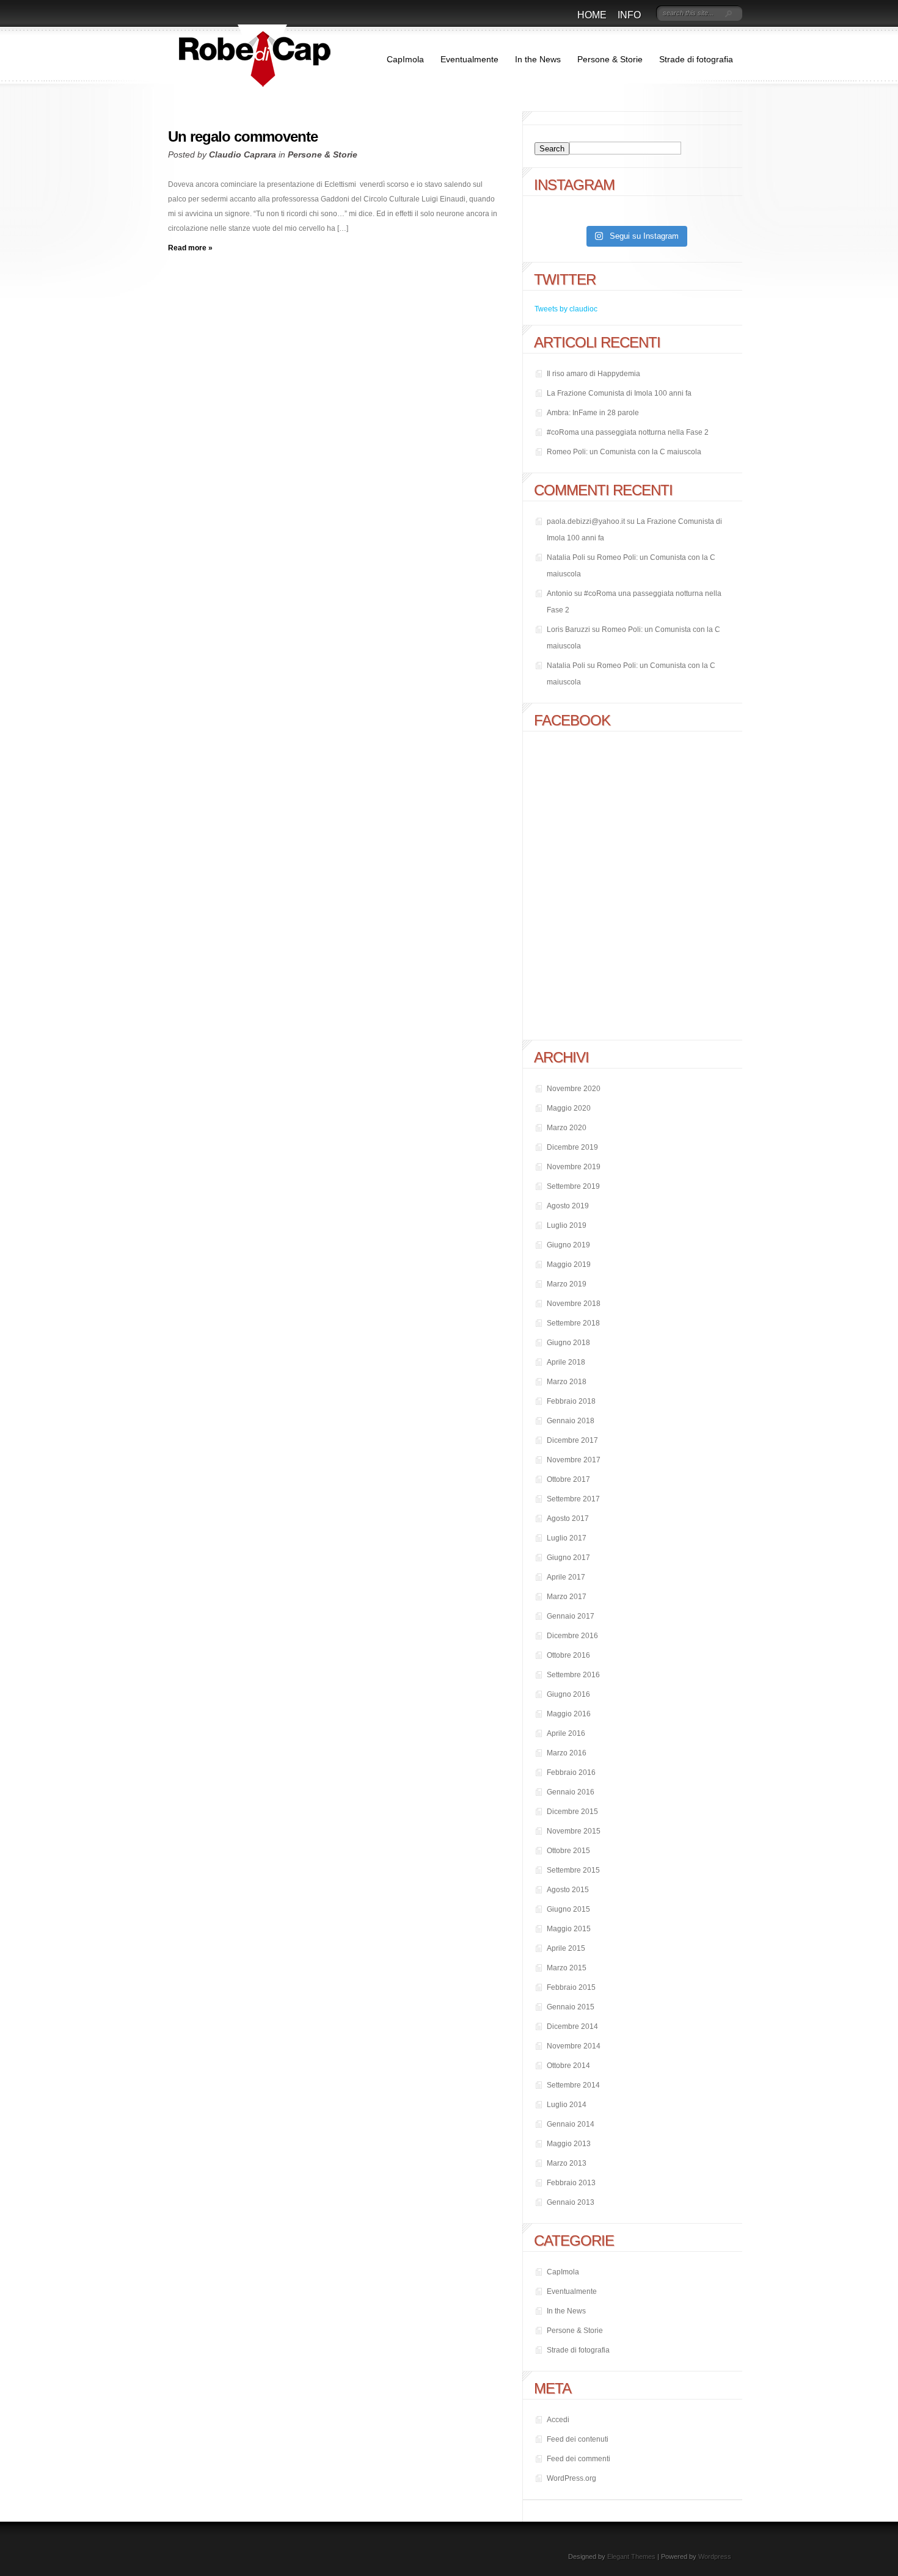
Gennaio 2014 (571, 2124)
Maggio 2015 (569, 1929)
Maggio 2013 (569, 2144)
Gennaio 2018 (571, 1421)
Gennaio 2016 (571, 1792)
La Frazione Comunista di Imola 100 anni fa (619, 393)
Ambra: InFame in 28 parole (593, 413)
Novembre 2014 (574, 2046)
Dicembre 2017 (572, 1440)
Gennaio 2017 (571, 1616)
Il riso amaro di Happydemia (593, 374)
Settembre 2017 (573, 1499)
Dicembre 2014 (572, 2026)
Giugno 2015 (568, 1909)
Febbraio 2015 (571, 1987)
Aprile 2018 (566, 1362)
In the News (538, 59)
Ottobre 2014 (568, 2066)
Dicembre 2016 (572, 1636)
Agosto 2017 (568, 1518)
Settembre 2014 (573, 2085)
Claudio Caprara (243, 154)
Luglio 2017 (567, 1538)
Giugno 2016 (568, 1694)
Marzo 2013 (567, 2163)
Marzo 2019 (567, 1284)
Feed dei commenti (579, 2459)
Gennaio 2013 (571, 2202)
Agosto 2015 (568, 1890)
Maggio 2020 (569, 1108)
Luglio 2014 (567, 2105)
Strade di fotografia (696, 59)
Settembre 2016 (573, 1675)
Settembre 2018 (573, 1323)
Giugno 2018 (568, 1343)
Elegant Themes (631, 2556)
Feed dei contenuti (578, 2439)
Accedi (558, 2420)
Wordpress (715, 2556)
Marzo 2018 (567, 1382)
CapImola (405, 59)
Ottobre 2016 (568, 1655)
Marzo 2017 (567, 1597)
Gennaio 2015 (571, 2007)
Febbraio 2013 (571, 2183)
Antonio (560, 593)
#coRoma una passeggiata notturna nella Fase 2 (628, 432)
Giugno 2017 (568, 1558)
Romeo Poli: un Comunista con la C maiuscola (624, 452)
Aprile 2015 (566, 1948)
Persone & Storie (610, 59)
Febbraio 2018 (571, 1401)
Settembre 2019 (573, 1186)
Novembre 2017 (574, 1460)
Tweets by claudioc (566, 309)
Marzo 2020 (567, 1128)
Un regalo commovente (243, 136)
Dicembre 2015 (572, 1812)
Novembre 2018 (574, 1304)
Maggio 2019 (569, 1264)
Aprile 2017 (566, 1577)
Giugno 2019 (568, 1245)
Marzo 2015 (567, 1968)
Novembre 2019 (574, 1167)
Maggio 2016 (569, 1714)
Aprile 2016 (566, 1733)
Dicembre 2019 (572, 1147)
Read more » (190, 248)
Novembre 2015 (574, 1831)
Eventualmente (469, 59)
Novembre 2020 (574, 1089)
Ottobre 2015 (568, 1851)
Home (592, 15)
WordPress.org (571, 2478)
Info (629, 15)
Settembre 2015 (573, 1870)
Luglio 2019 (567, 1225)
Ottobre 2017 (568, 1479)
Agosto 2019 (568, 1206)
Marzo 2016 (567, 1753)
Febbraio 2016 (571, 1772)
